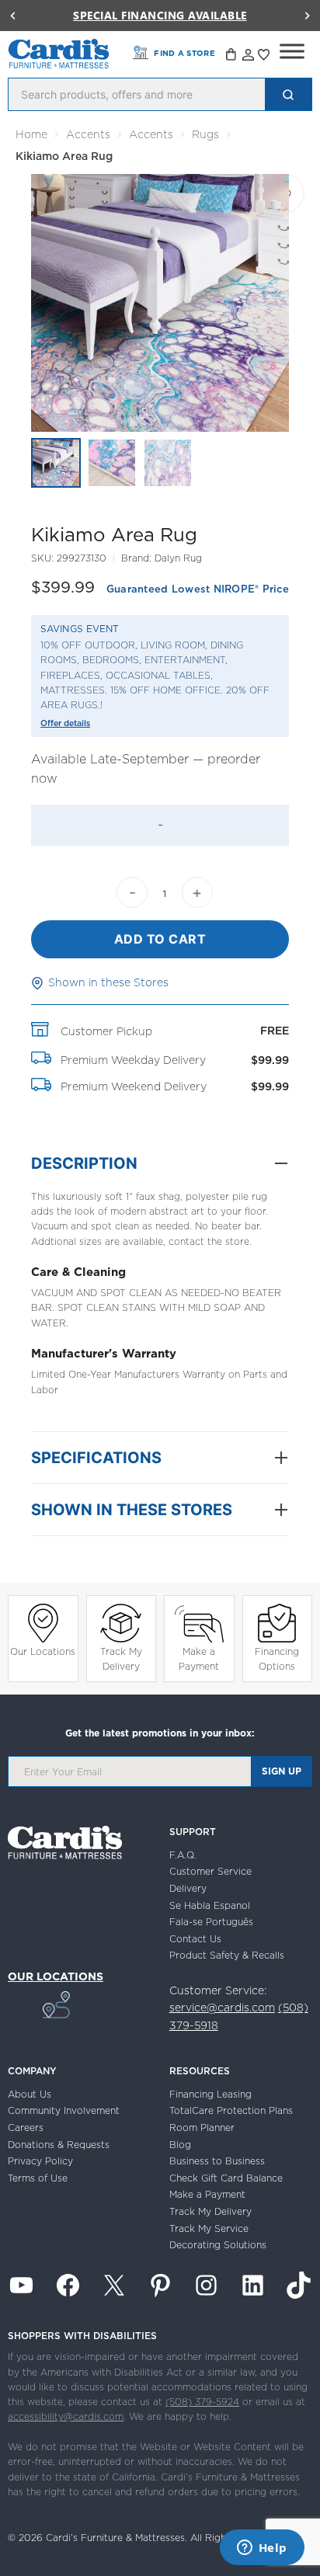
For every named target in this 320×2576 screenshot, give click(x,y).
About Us (30, 2094)
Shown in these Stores (108, 982)
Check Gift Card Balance (226, 2178)
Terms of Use (38, 2178)
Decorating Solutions (218, 2245)
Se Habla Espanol (210, 1905)
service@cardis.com (222, 2008)
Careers (26, 2128)
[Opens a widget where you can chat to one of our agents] (262, 2549)
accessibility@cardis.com (66, 2416)
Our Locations (43, 1651)
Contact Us (195, 1939)
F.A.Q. (183, 1855)
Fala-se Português (211, 1922)
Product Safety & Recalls (227, 1955)
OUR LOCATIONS (56, 1976)
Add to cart (160, 939)
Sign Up (282, 1771)
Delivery (188, 1888)
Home (31, 134)
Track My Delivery (121, 1659)
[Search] (288, 94)
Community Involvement (64, 2110)
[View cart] (232, 57)
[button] (12, 16)
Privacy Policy (40, 2161)
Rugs (205, 134)
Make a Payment (199, 1659)
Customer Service (210, 1871)
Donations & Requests (59, 2145)
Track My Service (209, 2228)
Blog (180, 2145)
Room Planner (202, 2128)
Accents (88, 134)
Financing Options (277, 1659)
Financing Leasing (210, 2094)
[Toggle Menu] (292, 51)
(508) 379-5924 (202, 2402)
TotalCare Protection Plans (231, 2110)
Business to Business (217, 2161)
